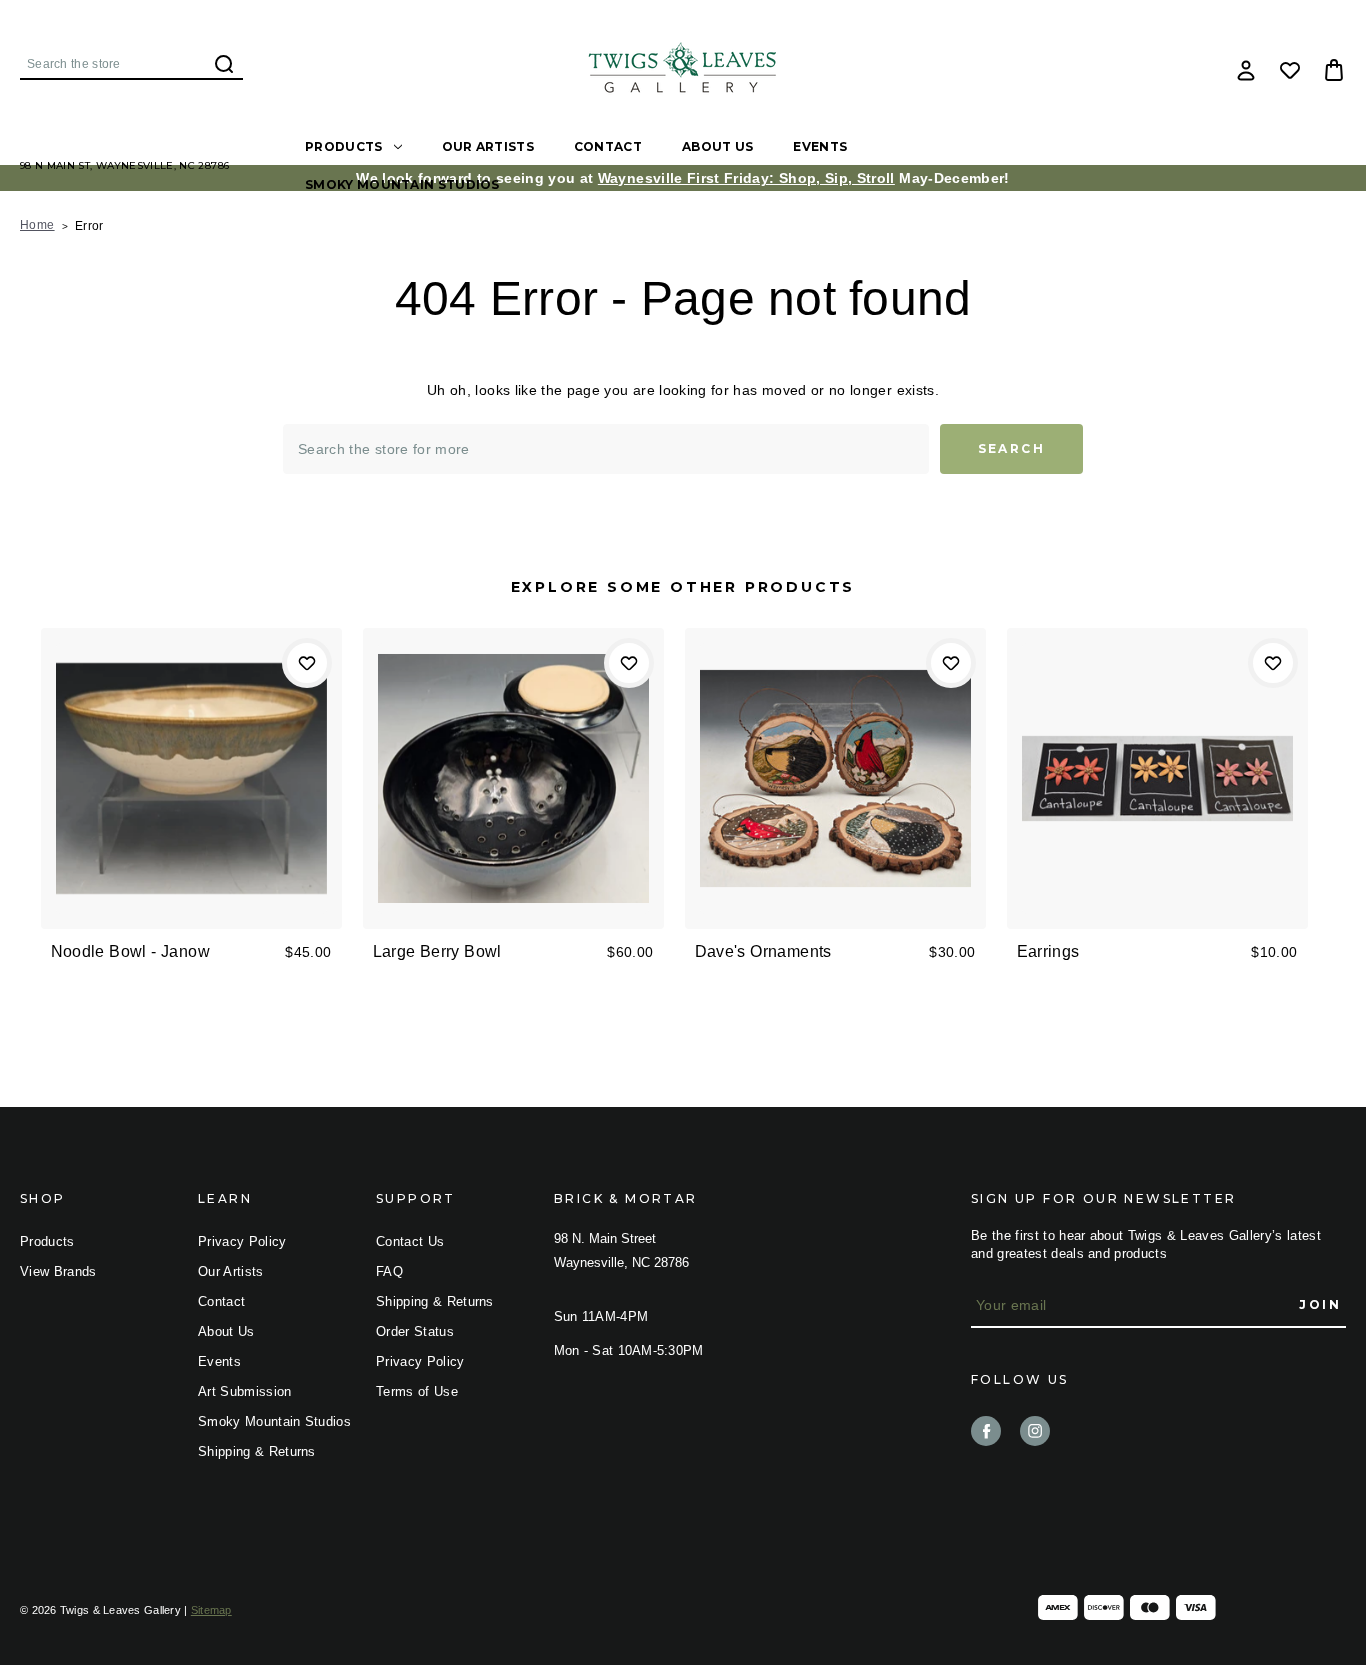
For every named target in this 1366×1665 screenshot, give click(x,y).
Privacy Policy (242, 1241)
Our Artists (488, 146)
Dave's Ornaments (763, 951)
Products (343, 146)
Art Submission (245, 1391)
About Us (717, 146)
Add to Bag (191, 810)
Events (820, 146)
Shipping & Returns (257, 1451)
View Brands (58, 1271)
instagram (1035, 1431)
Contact (608, 146)
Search (224, 64)
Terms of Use (417, 1391)
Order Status (415, 1331)
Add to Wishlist (307, 663)
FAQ (389, 1271)
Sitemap (211, 1610)
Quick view (191, 745)
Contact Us (410, 1241)
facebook (986, 1431)
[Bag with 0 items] (1334, 70)
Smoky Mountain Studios (402, 184)
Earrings (1048, 951)
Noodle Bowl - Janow (131, 951)
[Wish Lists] (1290, 70)
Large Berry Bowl (437, 951)
